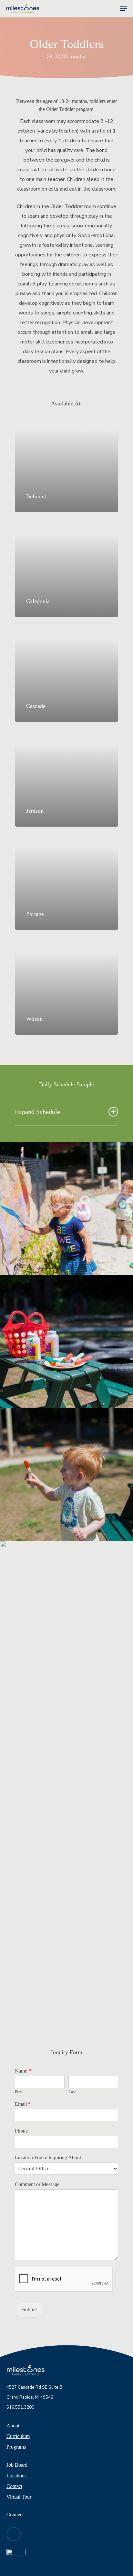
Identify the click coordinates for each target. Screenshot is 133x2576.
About (13, 2426)
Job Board (17, 2465)
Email (23, 2104)
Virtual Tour (19, 2497)
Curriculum (18, 2436)
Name (23, 2071)
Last (72, 2092)
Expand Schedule (37, 1112)
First (19, 2092)
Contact (14, 2486)
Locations (16, 2476)
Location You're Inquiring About (48, 2158)
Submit (30, 2309)
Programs (16, 2447)
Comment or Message (37, 2184)
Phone (21, 2131)
